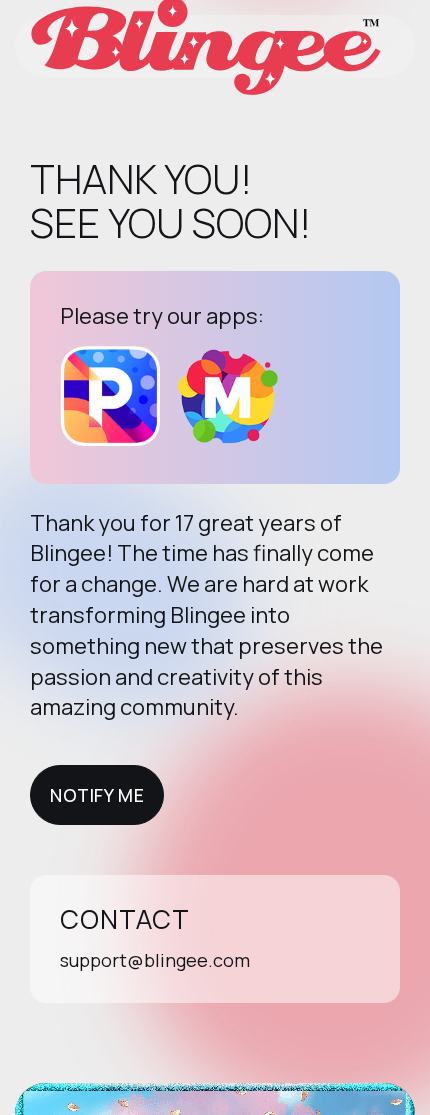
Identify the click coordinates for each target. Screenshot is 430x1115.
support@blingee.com (155, 960)
